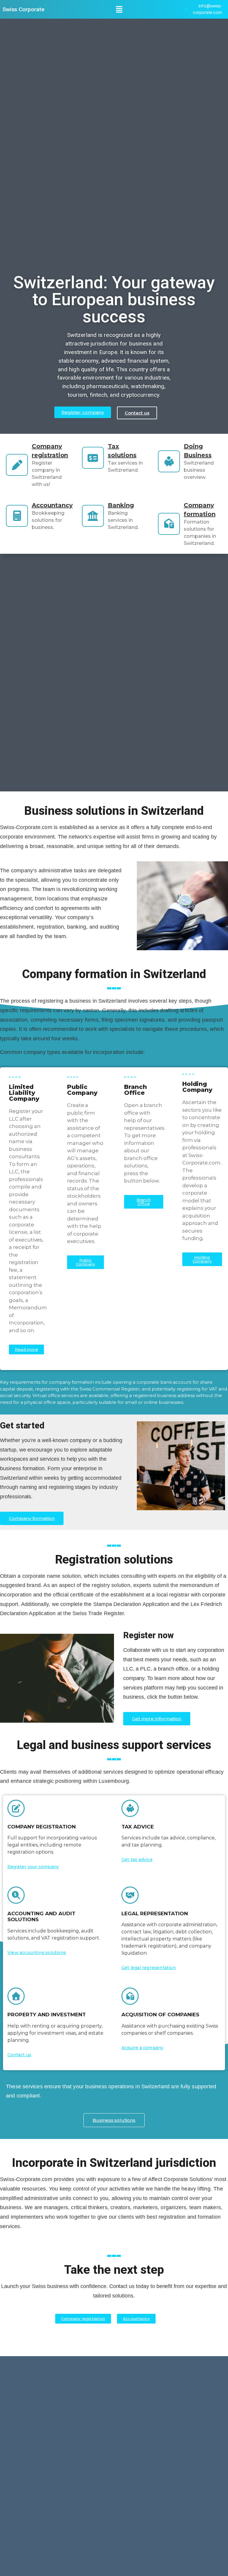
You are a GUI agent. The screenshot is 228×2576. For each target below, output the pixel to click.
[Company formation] (169, 524)
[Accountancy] (17, 516)
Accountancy (52, 505)
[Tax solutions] (93, 458)
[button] (119, 9)
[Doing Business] (169, 461)
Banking (121, 505)
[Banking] (93, 516)
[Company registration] (17, 465)
